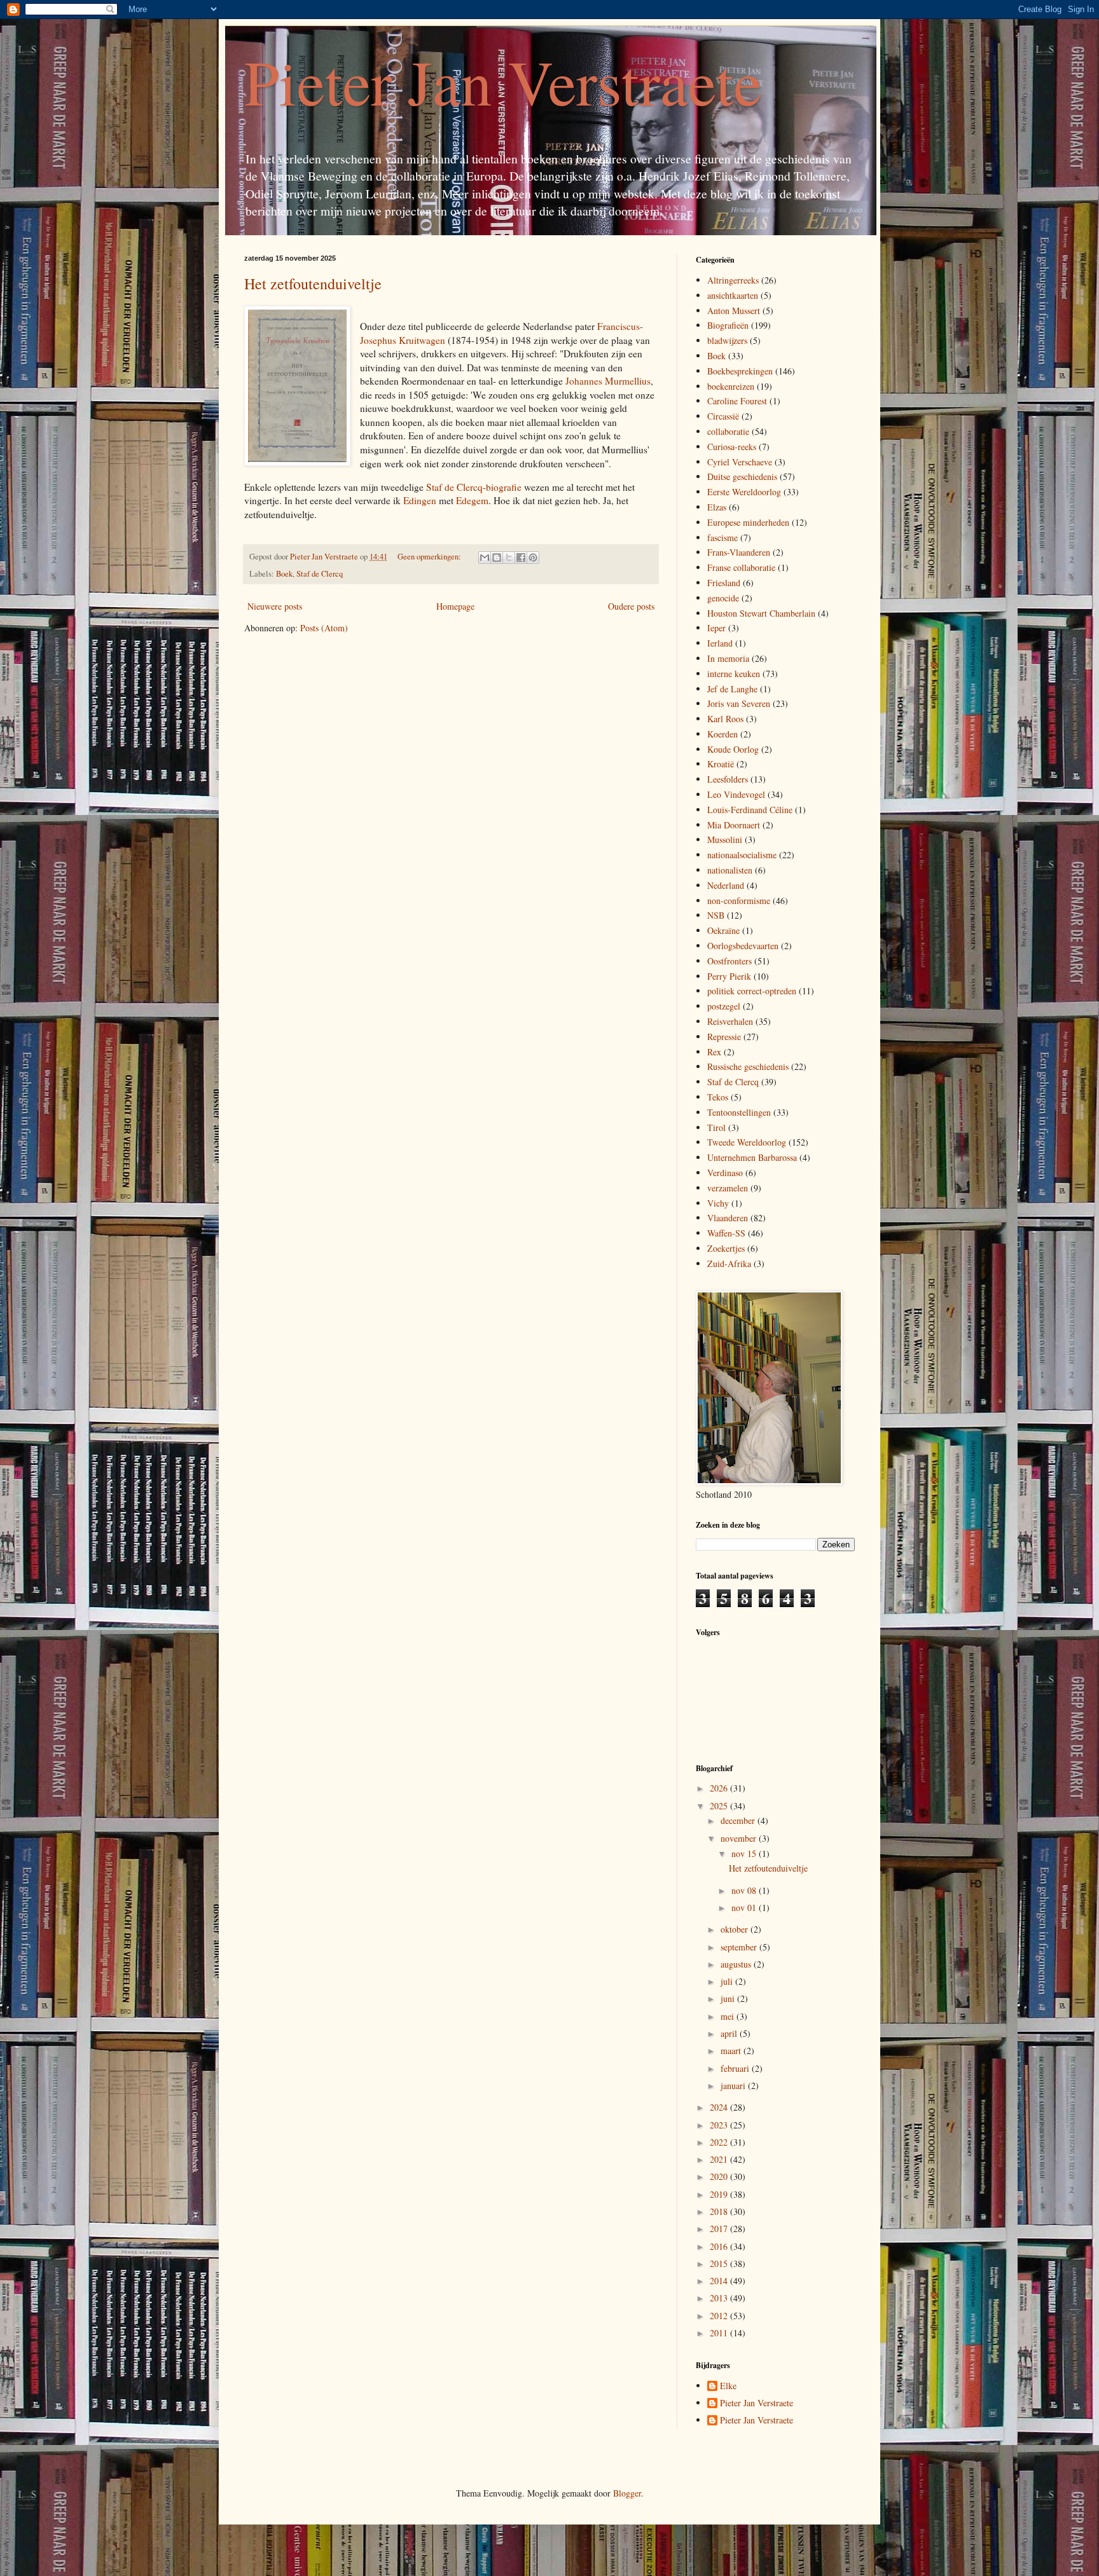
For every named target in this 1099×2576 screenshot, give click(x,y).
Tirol (716, 1127)
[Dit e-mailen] (485, 558)
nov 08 (745, 1890)
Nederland (726, 885)
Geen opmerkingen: (430, 557)
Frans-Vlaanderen (739, 552)
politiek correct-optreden (752, 991)
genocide (723, 598)
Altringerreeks (733, 280)
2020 (720, 2176)
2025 (720, 1806)
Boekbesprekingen (740, 371)
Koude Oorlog (733, 749)
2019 (720, 2194)
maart (732, 2051)
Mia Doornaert (734, 825)
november (740, 1838)
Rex (714, 1052)
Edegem (472, 500)
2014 (720, 2281)
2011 (720, 2333)
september (740, 1947)
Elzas (717, 507)
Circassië (723, 416)
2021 (720, 2159)
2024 (720, 2107)
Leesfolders (728, 779)
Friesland (724, 583)
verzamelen (728, 1188)
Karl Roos (725, 719)
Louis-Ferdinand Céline (750, 810)
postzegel (724, 1006)
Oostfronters (729, 961)
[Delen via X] (509, 558)
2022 (720, 2142)
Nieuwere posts (275, 606)
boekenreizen (731, 386)
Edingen (420, 500)
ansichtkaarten (733, 295)
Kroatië (721, 764)
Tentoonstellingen (739, 1112)
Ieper (716, 628)
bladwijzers (727, 340)
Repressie (724, 1037)
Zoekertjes (726, 1248)
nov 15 (745, 1853)
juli (728, 1981)
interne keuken (734, 674)
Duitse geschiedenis (742, 476)
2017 (720, 2229)
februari (736, 2068)
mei (729, 2016)
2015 (720, 2264)
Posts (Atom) (324, 628)
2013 (720, 2298)
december (739, 1820)
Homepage (455, 606)
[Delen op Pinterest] (533, 558)
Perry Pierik (729, 976)
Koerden (722, 734)
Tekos (718, 1097)
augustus (737, 1964)
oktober (736, 1929)
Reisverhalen (730, 1021)
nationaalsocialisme (742, 855)
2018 (720, 2211)
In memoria (728, 658)
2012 (720, 2316)
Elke (728, 2386)
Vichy (718, 1203)
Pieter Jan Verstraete (503, 81)
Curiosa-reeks (732, 447)
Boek (284, 574)
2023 (720, 2125)
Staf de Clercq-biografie (474, 487)
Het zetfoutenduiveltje (313, 284)
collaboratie (728, 431)
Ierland (720, 643)
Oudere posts (631, 606)
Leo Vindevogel (736, 794)
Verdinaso (725, 1173)
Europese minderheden (748, 522)
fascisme (722, 538)
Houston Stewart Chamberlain (761, 613)
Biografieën (728, 325)
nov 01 (745, 1908)
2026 (720, 1788)
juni (729, 1998)
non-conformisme (739, 901)
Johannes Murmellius (608, 381)
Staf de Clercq (320, 574)
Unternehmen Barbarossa (752, 1157)
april (730, 2033)
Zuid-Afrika (729, 1264)
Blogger (627, 2493)
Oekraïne (723, 930)
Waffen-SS (726, 1233)
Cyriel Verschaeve (740, 462)
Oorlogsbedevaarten (743, 946)
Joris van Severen (739, 703)
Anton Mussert (734, 311)
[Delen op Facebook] (521, 558)
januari (734, 2086)
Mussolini (725, 839)
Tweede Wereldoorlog (747, 1142)
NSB (716, 915)
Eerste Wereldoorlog (744, 492)
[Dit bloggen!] (497, 558)
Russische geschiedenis (748, 1066)
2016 (720, 2246)
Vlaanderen (728, 1218)
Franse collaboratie (741, 567)
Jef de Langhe (732, 689)
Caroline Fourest (737, 401)
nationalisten (730, 870)
